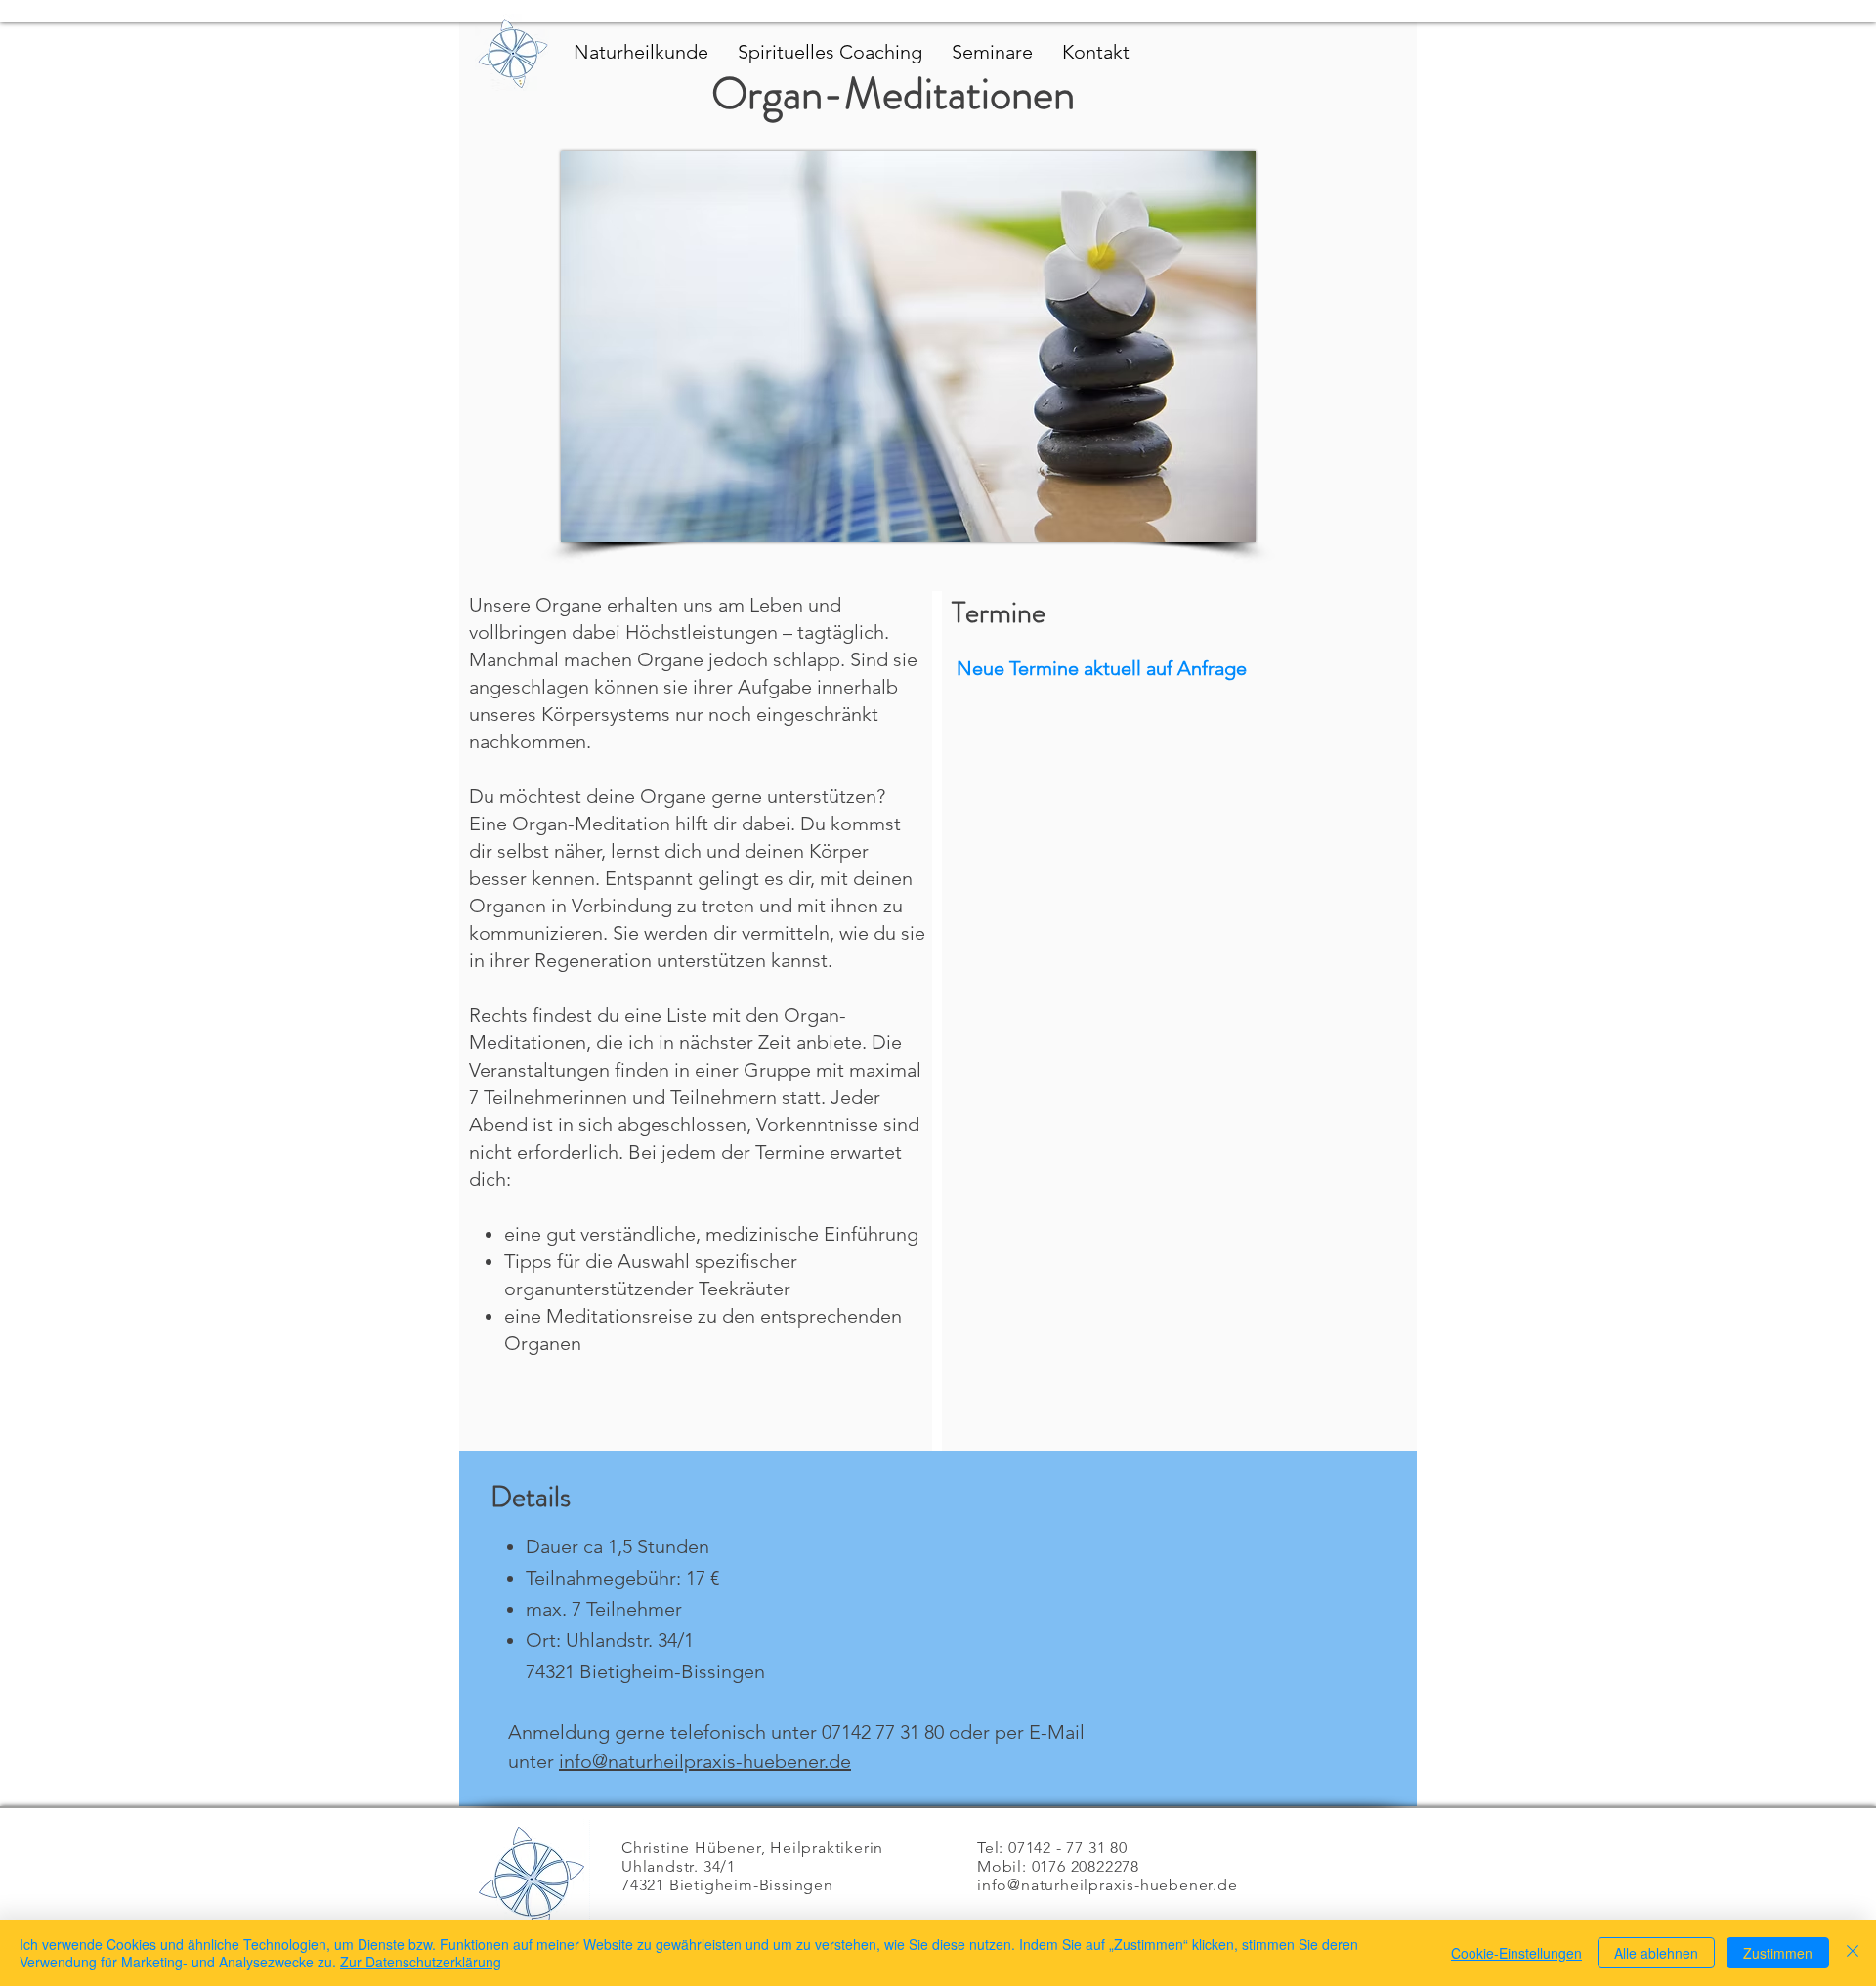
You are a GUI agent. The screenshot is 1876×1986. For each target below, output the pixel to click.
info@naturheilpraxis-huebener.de (705, 1761)
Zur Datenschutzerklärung (421, 1962)
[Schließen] (1853, 1953)
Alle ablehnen (1656, 1953)
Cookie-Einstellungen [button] (1516, 1953)
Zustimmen (1778, 1953)
